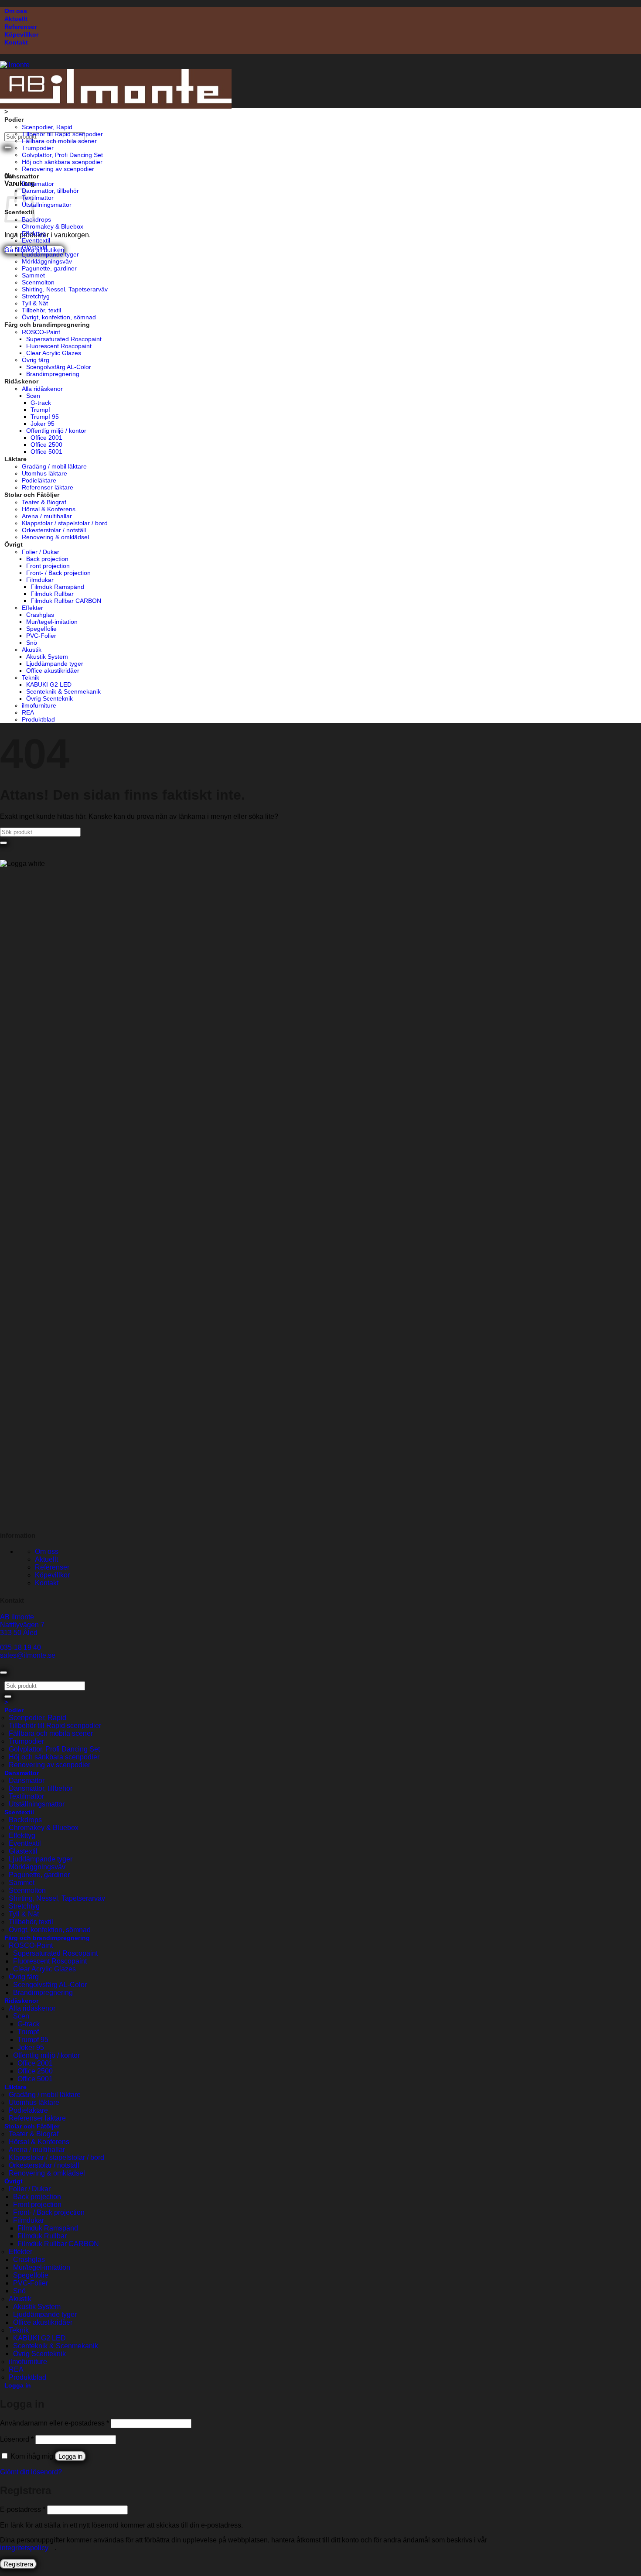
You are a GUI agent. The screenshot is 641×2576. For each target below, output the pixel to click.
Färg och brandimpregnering (47, 325)
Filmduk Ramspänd (57, 587)
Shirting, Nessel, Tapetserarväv (65, 289)
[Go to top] (3, 1673)
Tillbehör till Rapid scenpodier (62, 134)
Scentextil (19, 1812)
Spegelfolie (41, 629)
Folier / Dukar (41, 552)
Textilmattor (38, 198)
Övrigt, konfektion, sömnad (59, 317)
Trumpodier (38, 148)
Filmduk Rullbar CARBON (66, 601)
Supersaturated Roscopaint (64, 339)
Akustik (32, 650)
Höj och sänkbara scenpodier (62, 162)
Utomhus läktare (44, 473)
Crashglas (40, 615)
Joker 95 (43, 424)
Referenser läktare (48, 487)
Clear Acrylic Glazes (54, 353)
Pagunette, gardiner (49, 268)
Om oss (16, 11)
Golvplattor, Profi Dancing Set (62, 155)
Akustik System (47, 657)
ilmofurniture (39, 705)
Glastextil (34, 247)
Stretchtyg (36, 296)
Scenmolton (38, 282)
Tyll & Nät (35, 303)
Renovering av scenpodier (58, 169)
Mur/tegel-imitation (52, 622)
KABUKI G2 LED (49, 684)
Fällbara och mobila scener (59, 141)
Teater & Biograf (44, 502)
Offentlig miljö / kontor (56, 431)
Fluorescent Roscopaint (59, 346)
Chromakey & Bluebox (53, 226)
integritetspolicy (24, 2548)
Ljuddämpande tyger (50, 254)
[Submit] (8, 147)
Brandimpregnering (53, 374)
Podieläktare (39, 480)
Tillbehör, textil (41, 310)
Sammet (33, 275)
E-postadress (23, 2509)
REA (28, 712)
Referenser (20, 27)
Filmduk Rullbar (52, 594)
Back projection (47, 559)
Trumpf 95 (45, 417)
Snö (32, 643)
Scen (33, 396)
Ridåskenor (21, 381)
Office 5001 (46, 452)
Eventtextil (36, 240)
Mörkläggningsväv (47, 261)
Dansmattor (22, 176)
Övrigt (14, 544)
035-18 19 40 (20, 1647)
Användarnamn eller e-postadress (55, 2423)
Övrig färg (36, 360)
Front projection (48, 566)
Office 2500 (46, 445)
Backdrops (36, 219)
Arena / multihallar (47, 516)
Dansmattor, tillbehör (50, 191)
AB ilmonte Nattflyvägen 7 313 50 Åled (22, 1625)
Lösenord (17, 2439)
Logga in (70, 2456)
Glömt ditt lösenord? (31, 2472)
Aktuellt (16, 19)
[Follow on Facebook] (3, 1518)
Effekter (32, 608)
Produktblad (38, 719)
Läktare (15, 459)
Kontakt (16, 42)
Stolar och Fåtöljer (32, 495)
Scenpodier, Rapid (47, 127)
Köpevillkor (21, 34)
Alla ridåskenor (42, 389)
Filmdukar (40, 580)
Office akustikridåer (53, 671)
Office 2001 (46, 438)
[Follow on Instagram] (9, 1518)
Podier (14, 120)
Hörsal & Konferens (49, 509)
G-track (41, 403)
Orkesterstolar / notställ (54, 530)
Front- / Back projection (58, 573)
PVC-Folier (41, 636)
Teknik (31, 677)
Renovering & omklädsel (55, 537)
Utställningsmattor (47, 205)
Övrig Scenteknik (49, 698)
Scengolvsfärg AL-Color (59, 367)
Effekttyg (34, 233)
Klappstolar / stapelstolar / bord (65, 523)
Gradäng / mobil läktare (54, 466)
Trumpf (40, 410)
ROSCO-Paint (41, 332)
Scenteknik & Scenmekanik (63, 691)
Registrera (18, 2564)
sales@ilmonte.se (28, 1655)
